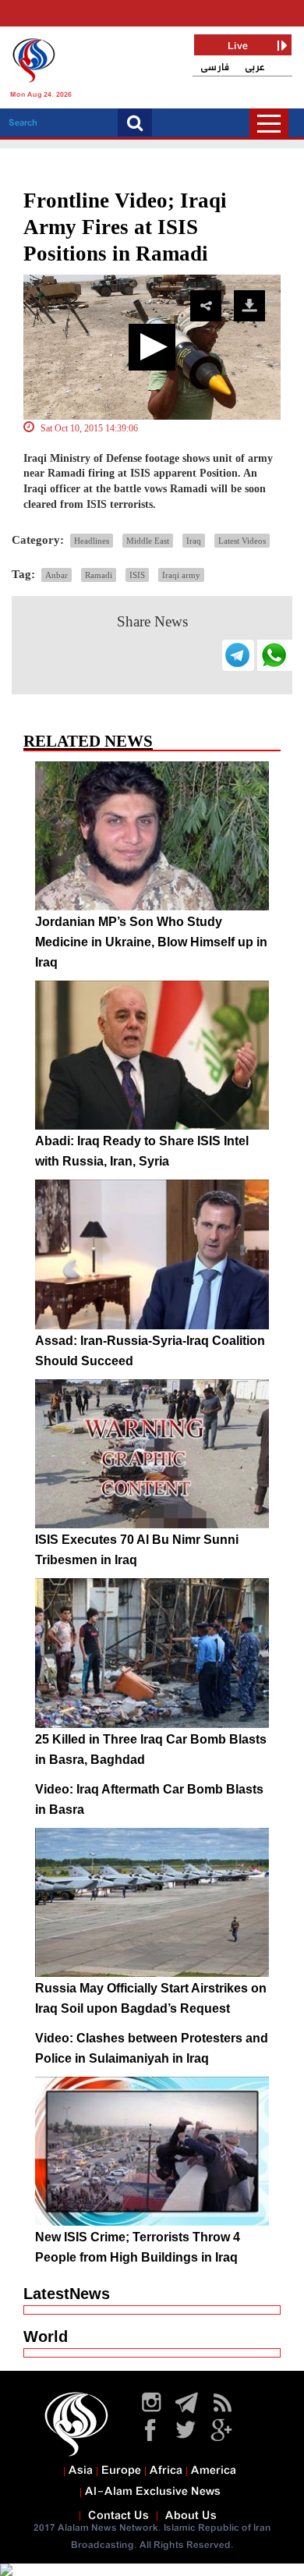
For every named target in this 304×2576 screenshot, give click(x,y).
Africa (166, 2471)
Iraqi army (181, 575)
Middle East (148, 541)
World (46, 2336)
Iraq (194, 541)
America (214, 2471)
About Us (191, 2516)
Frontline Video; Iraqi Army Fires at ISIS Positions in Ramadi (125, 227)
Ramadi (99, 575)
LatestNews (67, 2294)
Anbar (57, 575)
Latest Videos (242, 541)
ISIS (137, 575)
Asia (81, 2471)
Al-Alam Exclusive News (153, 2492)
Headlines (92, 541)
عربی (255, 67)
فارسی (215, 67)
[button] (152, 347)
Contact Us (118, 2516)
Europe (121, 2471)
